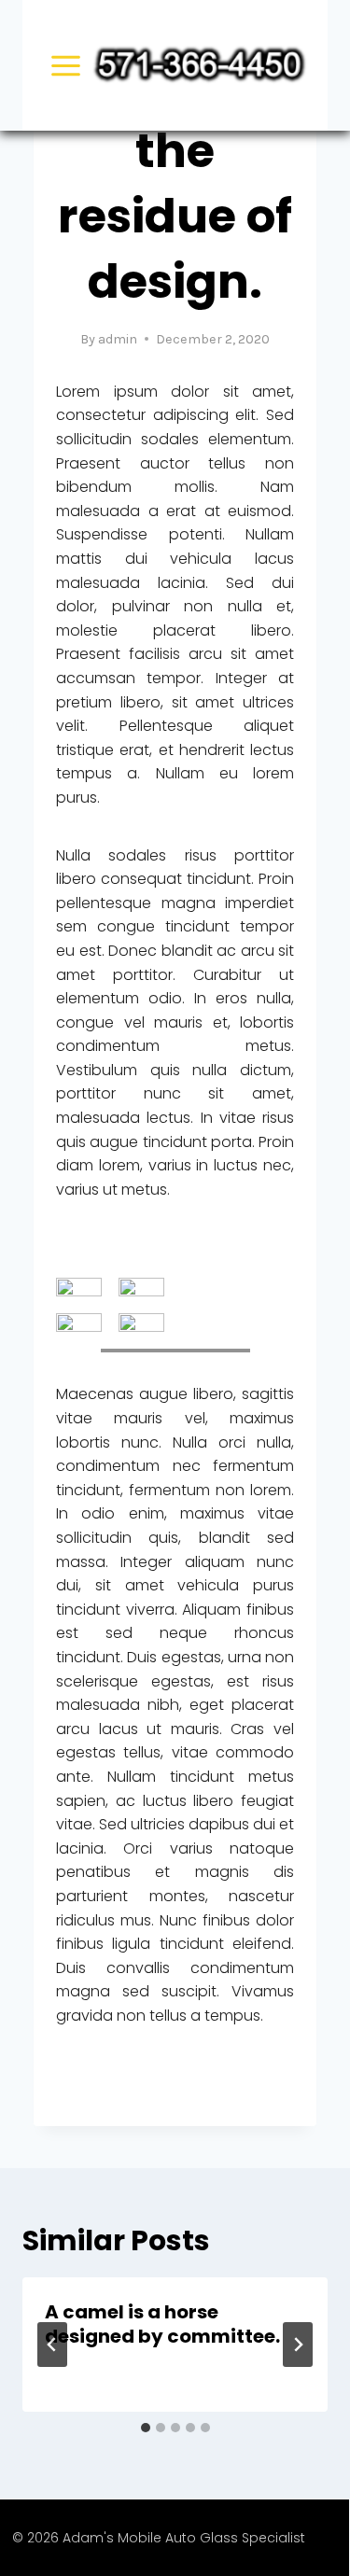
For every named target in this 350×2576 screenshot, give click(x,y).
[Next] (298, 2345)
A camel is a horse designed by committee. (162, 2324)
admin (118, 339)
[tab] (146, 2428)
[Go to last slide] (52, 2345)
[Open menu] (66, 65)
